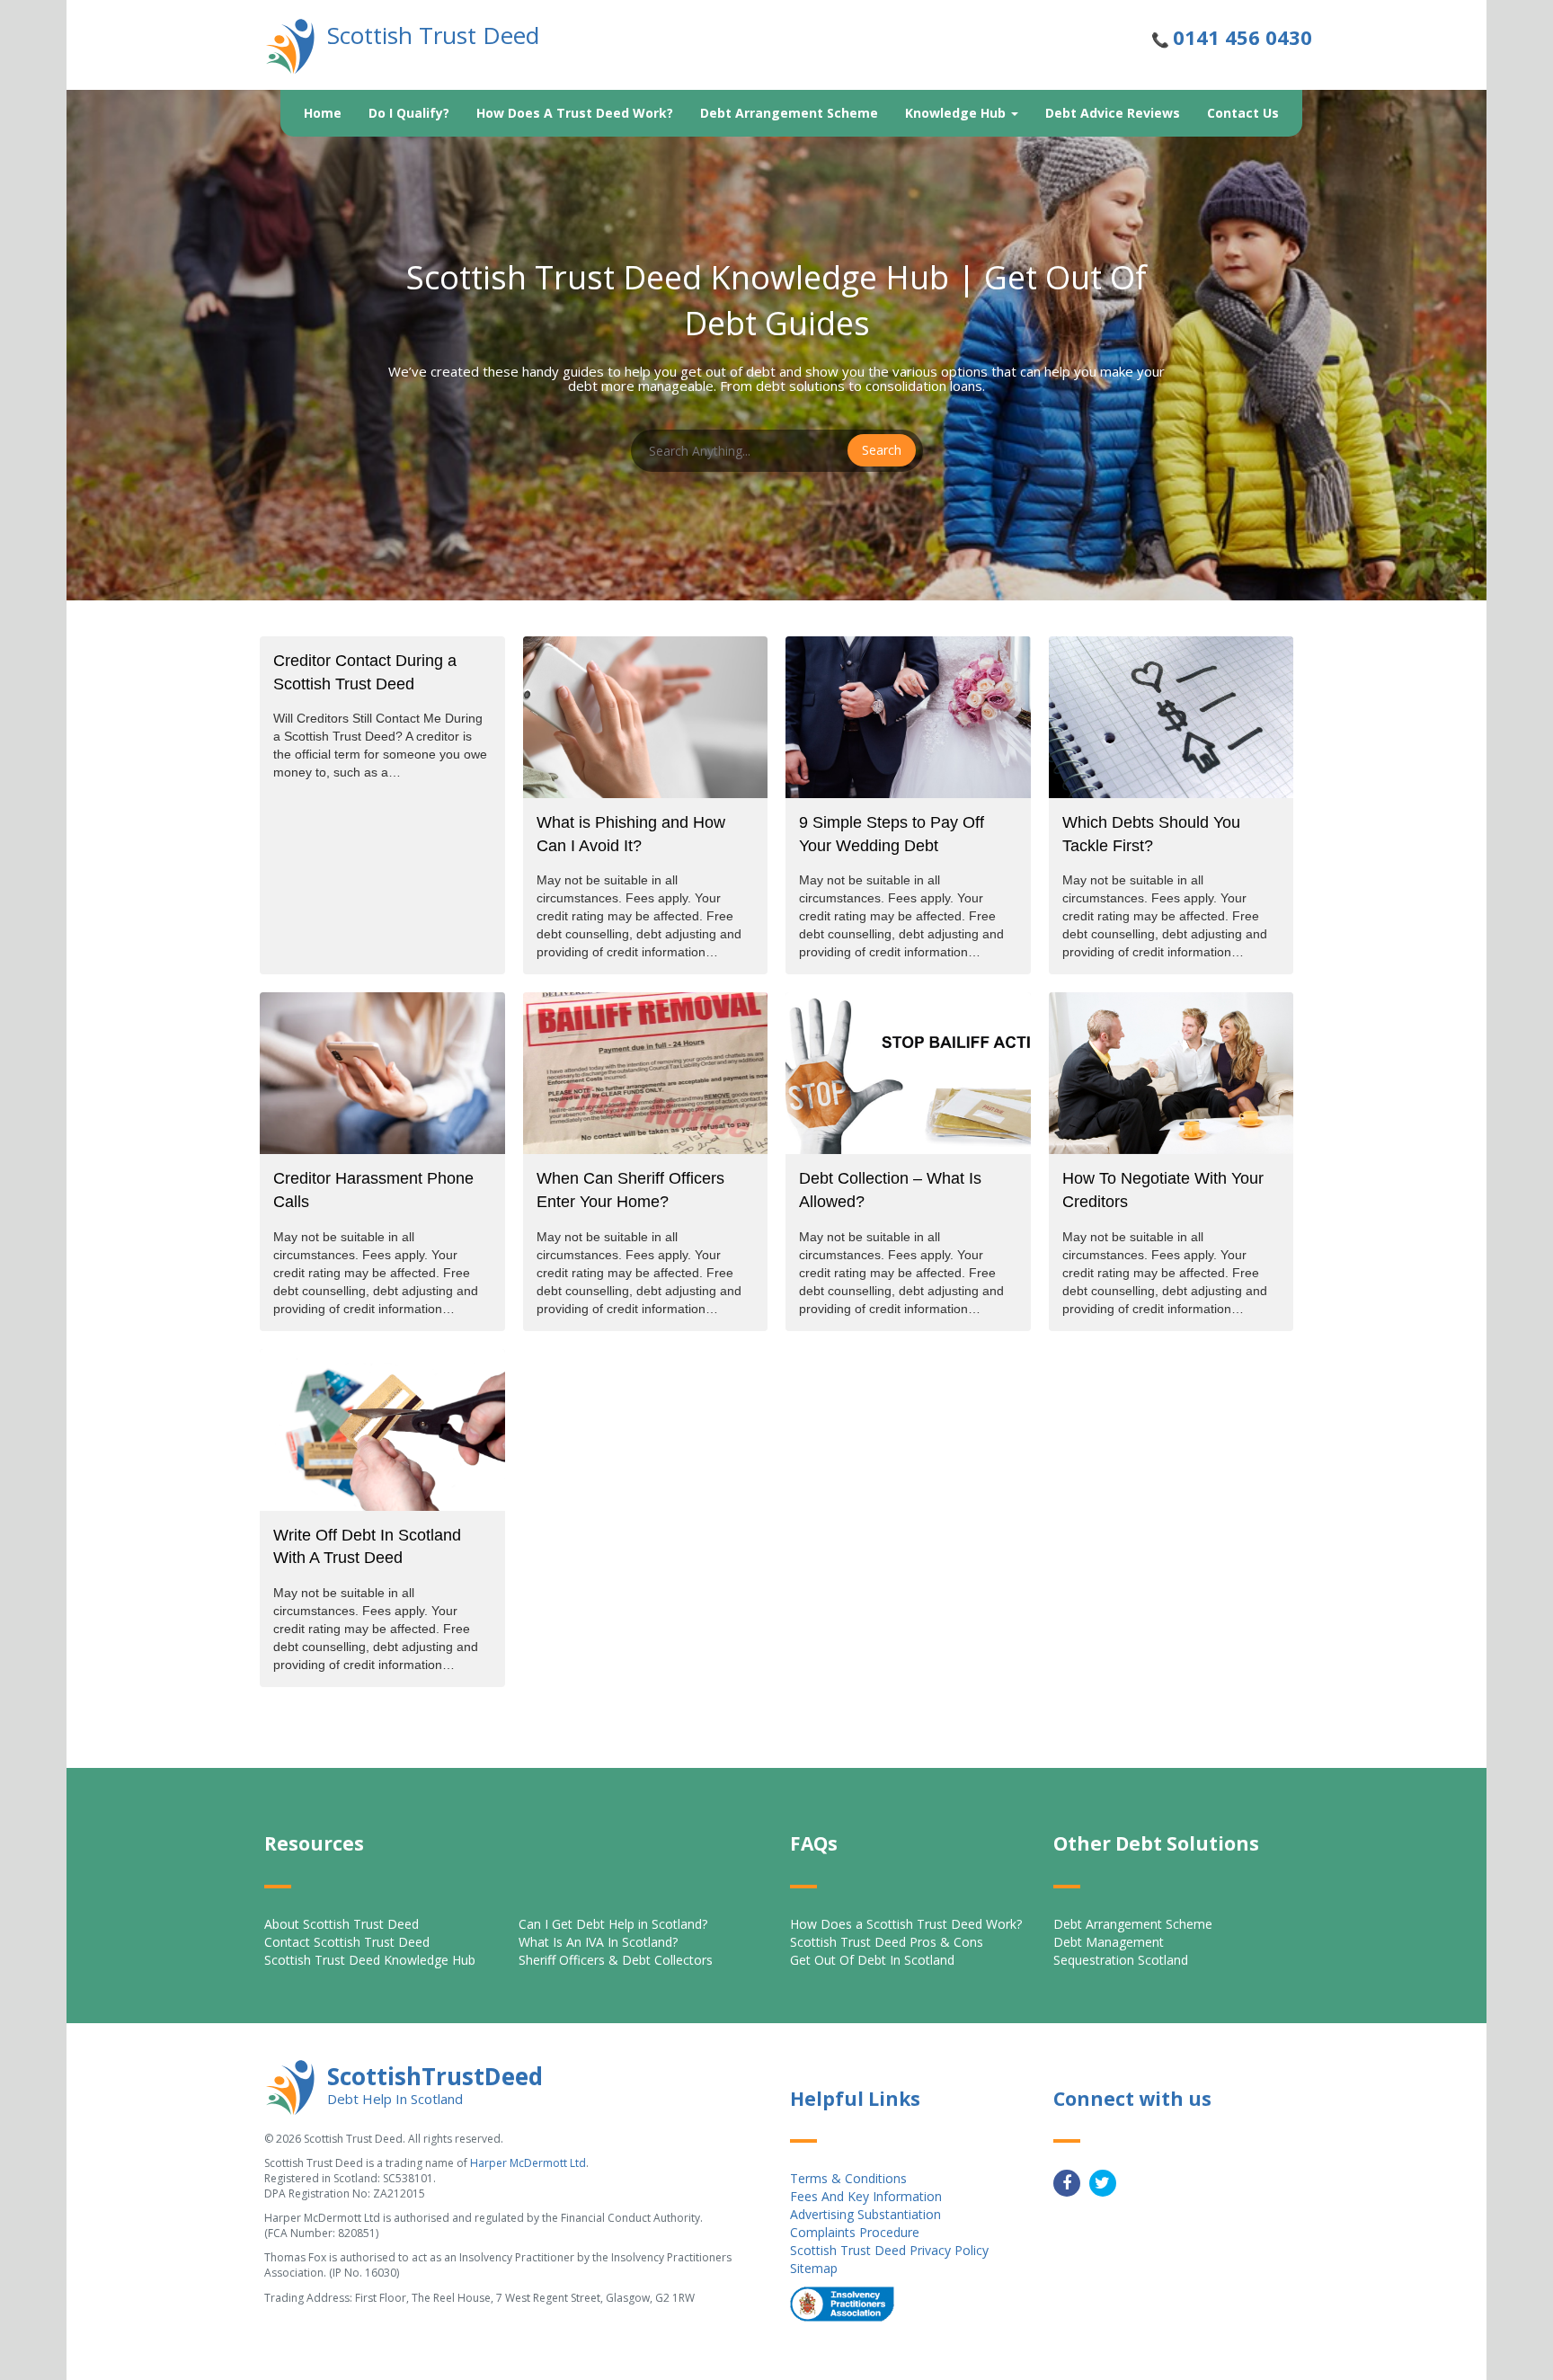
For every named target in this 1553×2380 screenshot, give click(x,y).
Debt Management (1109, 1942)
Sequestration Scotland (1121, 1960)
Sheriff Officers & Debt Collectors (616, 1960)
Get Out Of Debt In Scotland (872, 1960)
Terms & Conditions (848, 2178)
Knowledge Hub (957, 113)
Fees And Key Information (866, 2196)
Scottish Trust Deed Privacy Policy (889, 2250)
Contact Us (1243, 113)
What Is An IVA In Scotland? (598, 1942)
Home (323, 113)
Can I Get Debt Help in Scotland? (613, 1924)
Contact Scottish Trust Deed (347, 1942)
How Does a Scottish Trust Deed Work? (906, 1924)
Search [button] (882, 450)
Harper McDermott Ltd (528, 2163)
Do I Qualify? (409, 113)
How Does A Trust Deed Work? (575, 113)
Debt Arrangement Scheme (789, 113)
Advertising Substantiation (865, 2214)
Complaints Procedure (855, 2232)
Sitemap (814, 2268)
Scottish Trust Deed (433, 35)
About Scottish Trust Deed (342, 1924)
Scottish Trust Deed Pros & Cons (887, 1942)
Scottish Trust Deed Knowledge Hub (370, 1960)
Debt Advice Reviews (1113, 113)
